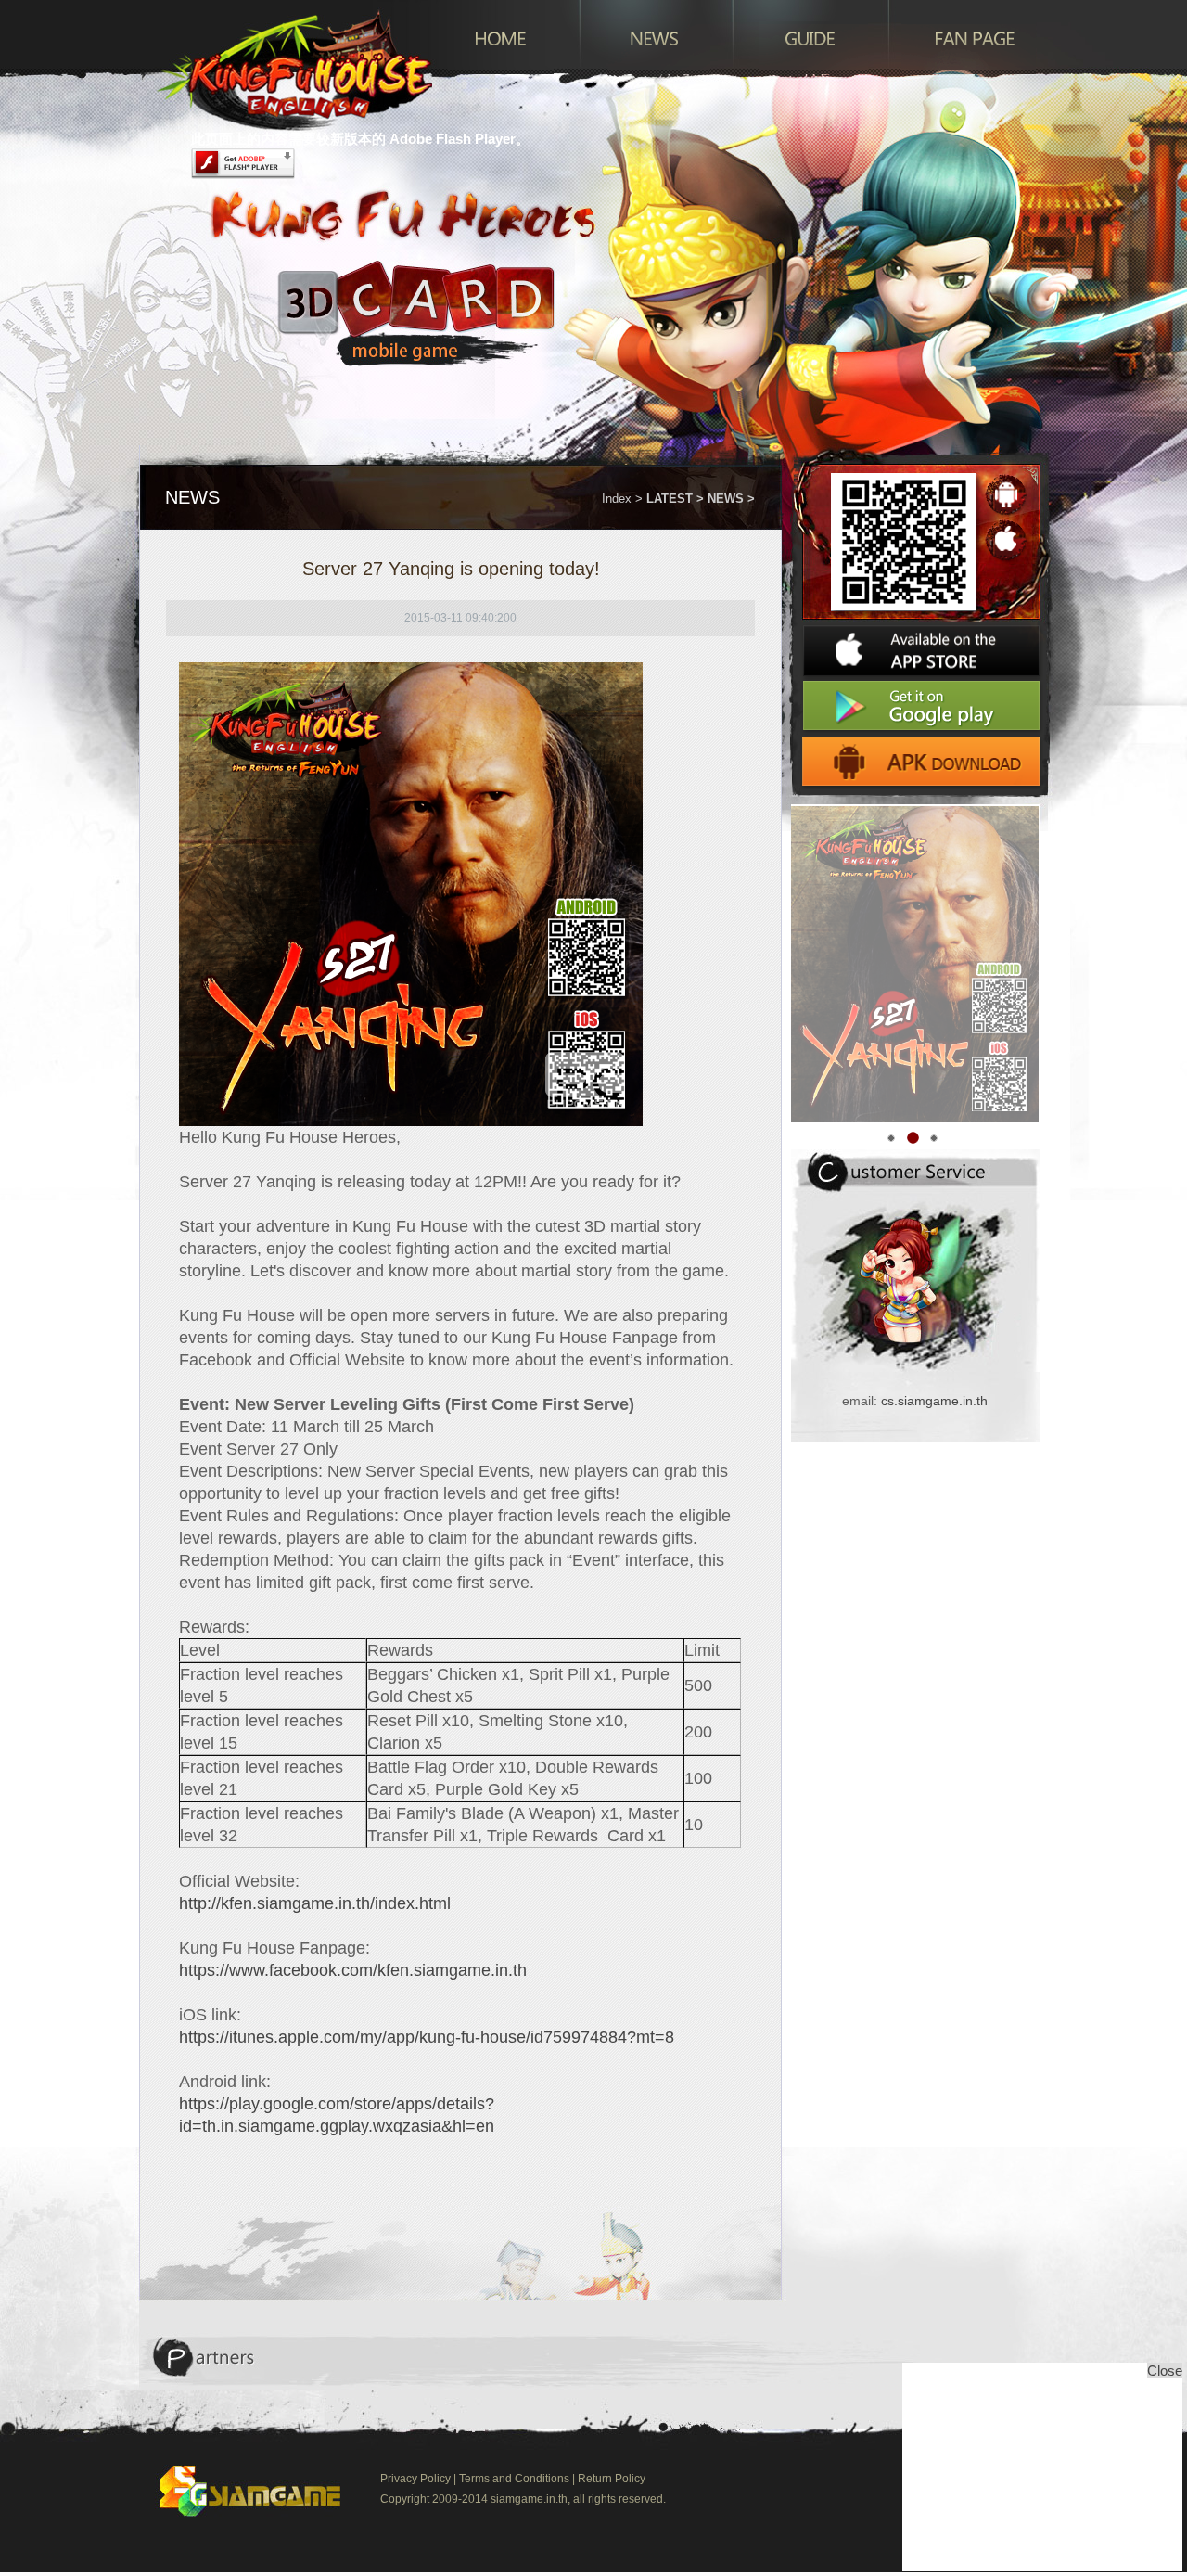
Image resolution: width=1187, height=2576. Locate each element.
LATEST (670, 499)
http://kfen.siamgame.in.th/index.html (315, 1903)
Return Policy (612, 2479)
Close (1165, 2371)
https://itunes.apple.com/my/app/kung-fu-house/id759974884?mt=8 (427, 2037)
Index (617, 499)
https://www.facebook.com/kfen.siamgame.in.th (353, 1970)
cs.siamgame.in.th (934, 1401)
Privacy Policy (415, 2479)
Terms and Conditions (514, 2479)
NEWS (726, 499)
